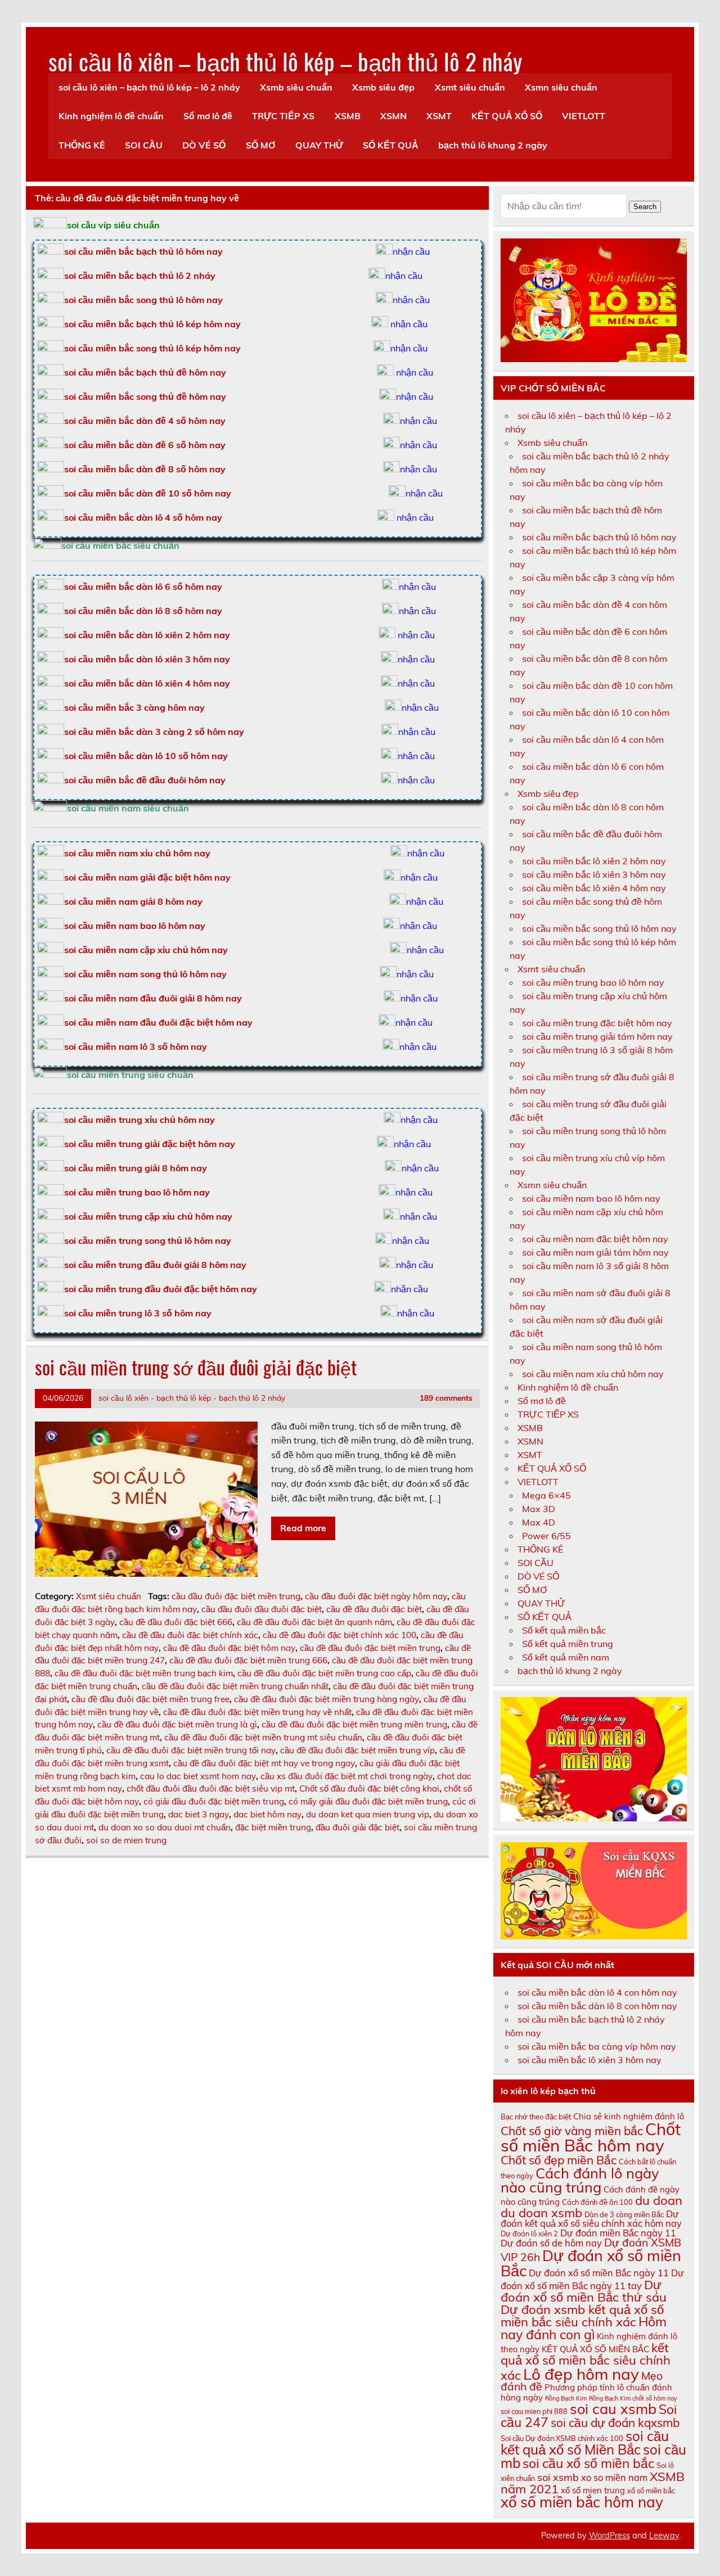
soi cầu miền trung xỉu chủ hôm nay (139, 1120)
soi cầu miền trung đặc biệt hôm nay (597, 1023)
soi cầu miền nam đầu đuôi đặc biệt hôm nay (158, 1022)
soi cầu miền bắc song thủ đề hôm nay (145, 396)
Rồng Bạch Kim (566, 2398)
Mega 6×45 (546, 1495)
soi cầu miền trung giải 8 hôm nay (136, 1168)
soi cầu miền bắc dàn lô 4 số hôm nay (143, 517)
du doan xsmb (541, 2213)
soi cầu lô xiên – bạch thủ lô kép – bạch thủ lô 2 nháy (285, 61)
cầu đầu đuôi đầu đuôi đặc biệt (262, 1609)
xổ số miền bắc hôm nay (582, 2502)
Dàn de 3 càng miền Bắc (624, 2214)
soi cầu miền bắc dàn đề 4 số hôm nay (145, 421)
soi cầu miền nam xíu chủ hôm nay (593, 1374)
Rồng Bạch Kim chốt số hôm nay (633, 2398)
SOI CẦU (144, 145)
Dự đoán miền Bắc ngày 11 (618, 2233)
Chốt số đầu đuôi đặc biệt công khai (369, 1788)
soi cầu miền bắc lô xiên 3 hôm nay (594, 874)
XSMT (439, 116)
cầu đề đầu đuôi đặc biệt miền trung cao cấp (324, 1673)
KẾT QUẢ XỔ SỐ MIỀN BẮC (595, 2349)
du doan (659, 2200)
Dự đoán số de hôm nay (551, 2243)
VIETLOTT (584, 116)
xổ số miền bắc (651, 2491)
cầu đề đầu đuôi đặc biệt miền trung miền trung (354, 1724)
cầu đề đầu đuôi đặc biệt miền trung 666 (248, 1660)
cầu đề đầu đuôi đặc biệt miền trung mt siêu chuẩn (263, 1737)
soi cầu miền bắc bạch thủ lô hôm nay (599, 537)
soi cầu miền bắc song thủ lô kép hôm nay (152, 348)
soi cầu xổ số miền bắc (588, 2463)
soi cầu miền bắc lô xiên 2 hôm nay (594, 861)
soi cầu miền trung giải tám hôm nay (597, 1036)
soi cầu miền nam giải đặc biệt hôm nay (147, 877)
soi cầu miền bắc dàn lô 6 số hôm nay (143, 587)
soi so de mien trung (126, 1840)
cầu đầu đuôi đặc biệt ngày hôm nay (376, 1596)
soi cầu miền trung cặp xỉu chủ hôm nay (148, 1216)
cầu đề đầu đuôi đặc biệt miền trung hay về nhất (257, 1712)
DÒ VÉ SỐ (204, 145)
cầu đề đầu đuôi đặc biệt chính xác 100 (339, 1635)
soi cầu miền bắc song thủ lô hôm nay (143, 300)
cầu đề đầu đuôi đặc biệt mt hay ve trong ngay (264, 1763)
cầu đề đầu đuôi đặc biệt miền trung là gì (177, 1724)
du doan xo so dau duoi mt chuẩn (165, 1827)
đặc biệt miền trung (273, 1827)
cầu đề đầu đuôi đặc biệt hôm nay (229, 1648)
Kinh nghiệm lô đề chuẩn (111, 116)
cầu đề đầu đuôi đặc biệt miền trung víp (357, 1750)
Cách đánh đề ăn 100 (597, 2202)
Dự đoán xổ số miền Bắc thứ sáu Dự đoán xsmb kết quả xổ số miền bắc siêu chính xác (584, 2303)
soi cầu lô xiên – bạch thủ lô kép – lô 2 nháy (149, 87)
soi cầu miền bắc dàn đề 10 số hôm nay (148, 493)
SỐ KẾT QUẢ (391, 145)
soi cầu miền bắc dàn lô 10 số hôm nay (146, 756)
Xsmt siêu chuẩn (470, 87)
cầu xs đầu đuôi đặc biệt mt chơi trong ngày (346, 1776)
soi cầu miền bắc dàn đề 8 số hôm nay (145, 469)
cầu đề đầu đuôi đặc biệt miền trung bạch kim (144, 1673)
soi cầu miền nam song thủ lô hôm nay (145, 974)
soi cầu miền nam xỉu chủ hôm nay (137, 853)
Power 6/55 (546, 1536)
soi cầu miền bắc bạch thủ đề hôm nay (145, 372)
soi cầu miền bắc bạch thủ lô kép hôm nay (152, 324)
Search (645, 207)
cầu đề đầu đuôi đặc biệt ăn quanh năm (314, 1622)
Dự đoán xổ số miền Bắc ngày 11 (599, 2273)
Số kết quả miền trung (568, 1644)
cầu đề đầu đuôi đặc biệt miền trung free (150, 1699)
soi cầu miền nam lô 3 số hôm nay (136, 1046)
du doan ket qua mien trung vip (368, 1814)
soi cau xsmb (613, 2409)
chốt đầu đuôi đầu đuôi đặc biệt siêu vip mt (211, 1788)
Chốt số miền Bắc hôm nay (591, 2137)
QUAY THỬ (319, 145)
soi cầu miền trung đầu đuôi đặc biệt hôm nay (161, 1289)
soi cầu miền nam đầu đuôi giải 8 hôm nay (153, 998)
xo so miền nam (614, 2478)
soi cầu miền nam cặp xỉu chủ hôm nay (146, 950)
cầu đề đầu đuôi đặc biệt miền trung (370, 1648)
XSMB (348, 116)
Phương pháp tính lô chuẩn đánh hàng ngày (586, 2392)
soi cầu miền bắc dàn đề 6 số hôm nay (145, 445)
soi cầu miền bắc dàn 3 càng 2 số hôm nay (154, 732)
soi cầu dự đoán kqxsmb (615, 2422)
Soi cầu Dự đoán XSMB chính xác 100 (562, 2438)
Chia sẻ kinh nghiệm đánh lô (629, 2116)
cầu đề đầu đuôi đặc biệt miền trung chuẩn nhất (235, 1686)
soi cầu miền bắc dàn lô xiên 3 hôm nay (147, 659)
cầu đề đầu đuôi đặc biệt (374, 1609)
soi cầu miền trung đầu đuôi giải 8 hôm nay (155, 1265)
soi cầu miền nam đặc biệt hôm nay (595, 1239)
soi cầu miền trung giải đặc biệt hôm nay (150, 1144)
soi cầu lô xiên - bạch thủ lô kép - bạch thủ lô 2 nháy (192, 1398)
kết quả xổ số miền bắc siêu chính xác (586, 2361)
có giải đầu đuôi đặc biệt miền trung (214, 1801)
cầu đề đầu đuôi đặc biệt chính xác (190, 1635)
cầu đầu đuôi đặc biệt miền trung (236, 1596)
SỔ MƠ (261, 145)
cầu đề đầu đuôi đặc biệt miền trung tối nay (191, 1750)
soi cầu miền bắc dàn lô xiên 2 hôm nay (147, 635)
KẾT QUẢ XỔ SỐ (507, 116)
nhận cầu (411, 251)
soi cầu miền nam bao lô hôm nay (135, 926)
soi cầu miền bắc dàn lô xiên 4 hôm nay (147, 683)
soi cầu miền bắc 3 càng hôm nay (134, 707)
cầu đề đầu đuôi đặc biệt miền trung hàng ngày (327, 1699)
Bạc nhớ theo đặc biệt (536, 2117)
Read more (303, 1528)
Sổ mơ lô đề (208, 116)
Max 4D (539, 1522)
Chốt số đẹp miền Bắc (559, 2160)
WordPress (609, 2536)
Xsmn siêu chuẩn (561, 87)
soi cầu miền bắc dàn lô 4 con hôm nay (597, 1992)
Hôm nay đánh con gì (584, 2328)
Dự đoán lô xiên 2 (529, 2234)
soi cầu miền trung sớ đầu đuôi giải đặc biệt (196, 1367)
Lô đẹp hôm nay (581, 2374)
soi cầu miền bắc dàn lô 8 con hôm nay (597, 2006)
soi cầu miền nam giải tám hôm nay (595, 1252)
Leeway (664, 2536)
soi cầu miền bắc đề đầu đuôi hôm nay (145, 780)
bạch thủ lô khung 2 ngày (493, 145)
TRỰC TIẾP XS (283, 116)
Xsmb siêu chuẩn (296, 87)
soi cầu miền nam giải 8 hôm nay (133, 901)
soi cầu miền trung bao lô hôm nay (137, 1192)
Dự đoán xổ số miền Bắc (591, 2263)
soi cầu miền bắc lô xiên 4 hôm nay (594, 888)
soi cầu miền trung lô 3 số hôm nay (138, 1313)
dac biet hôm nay (267, 1814)
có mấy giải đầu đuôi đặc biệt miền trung (368, 1801)
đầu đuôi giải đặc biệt (357, 1827)
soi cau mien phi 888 (534, 2411)
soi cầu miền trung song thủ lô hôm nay (148, 1240)
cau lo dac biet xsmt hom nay (198, 1776)
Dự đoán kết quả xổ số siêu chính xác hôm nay (591, 2219)
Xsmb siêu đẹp (383, 87)
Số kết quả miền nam (566, 1657)
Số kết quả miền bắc (564, 1630)
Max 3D (539, 1509)
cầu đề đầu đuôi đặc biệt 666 (176, 1622)
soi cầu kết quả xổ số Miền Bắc (585, 2443)
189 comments (446, 1398)
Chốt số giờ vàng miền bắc (572, 2131)
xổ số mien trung (593, 2490)
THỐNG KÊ (82, 145)
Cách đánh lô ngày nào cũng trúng (580, 2180)
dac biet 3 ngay (199, 1814)
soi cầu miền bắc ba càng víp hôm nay (597, 2046)
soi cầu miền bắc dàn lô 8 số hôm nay (143, 611)
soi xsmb (558, 2477)
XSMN (393, 116)
